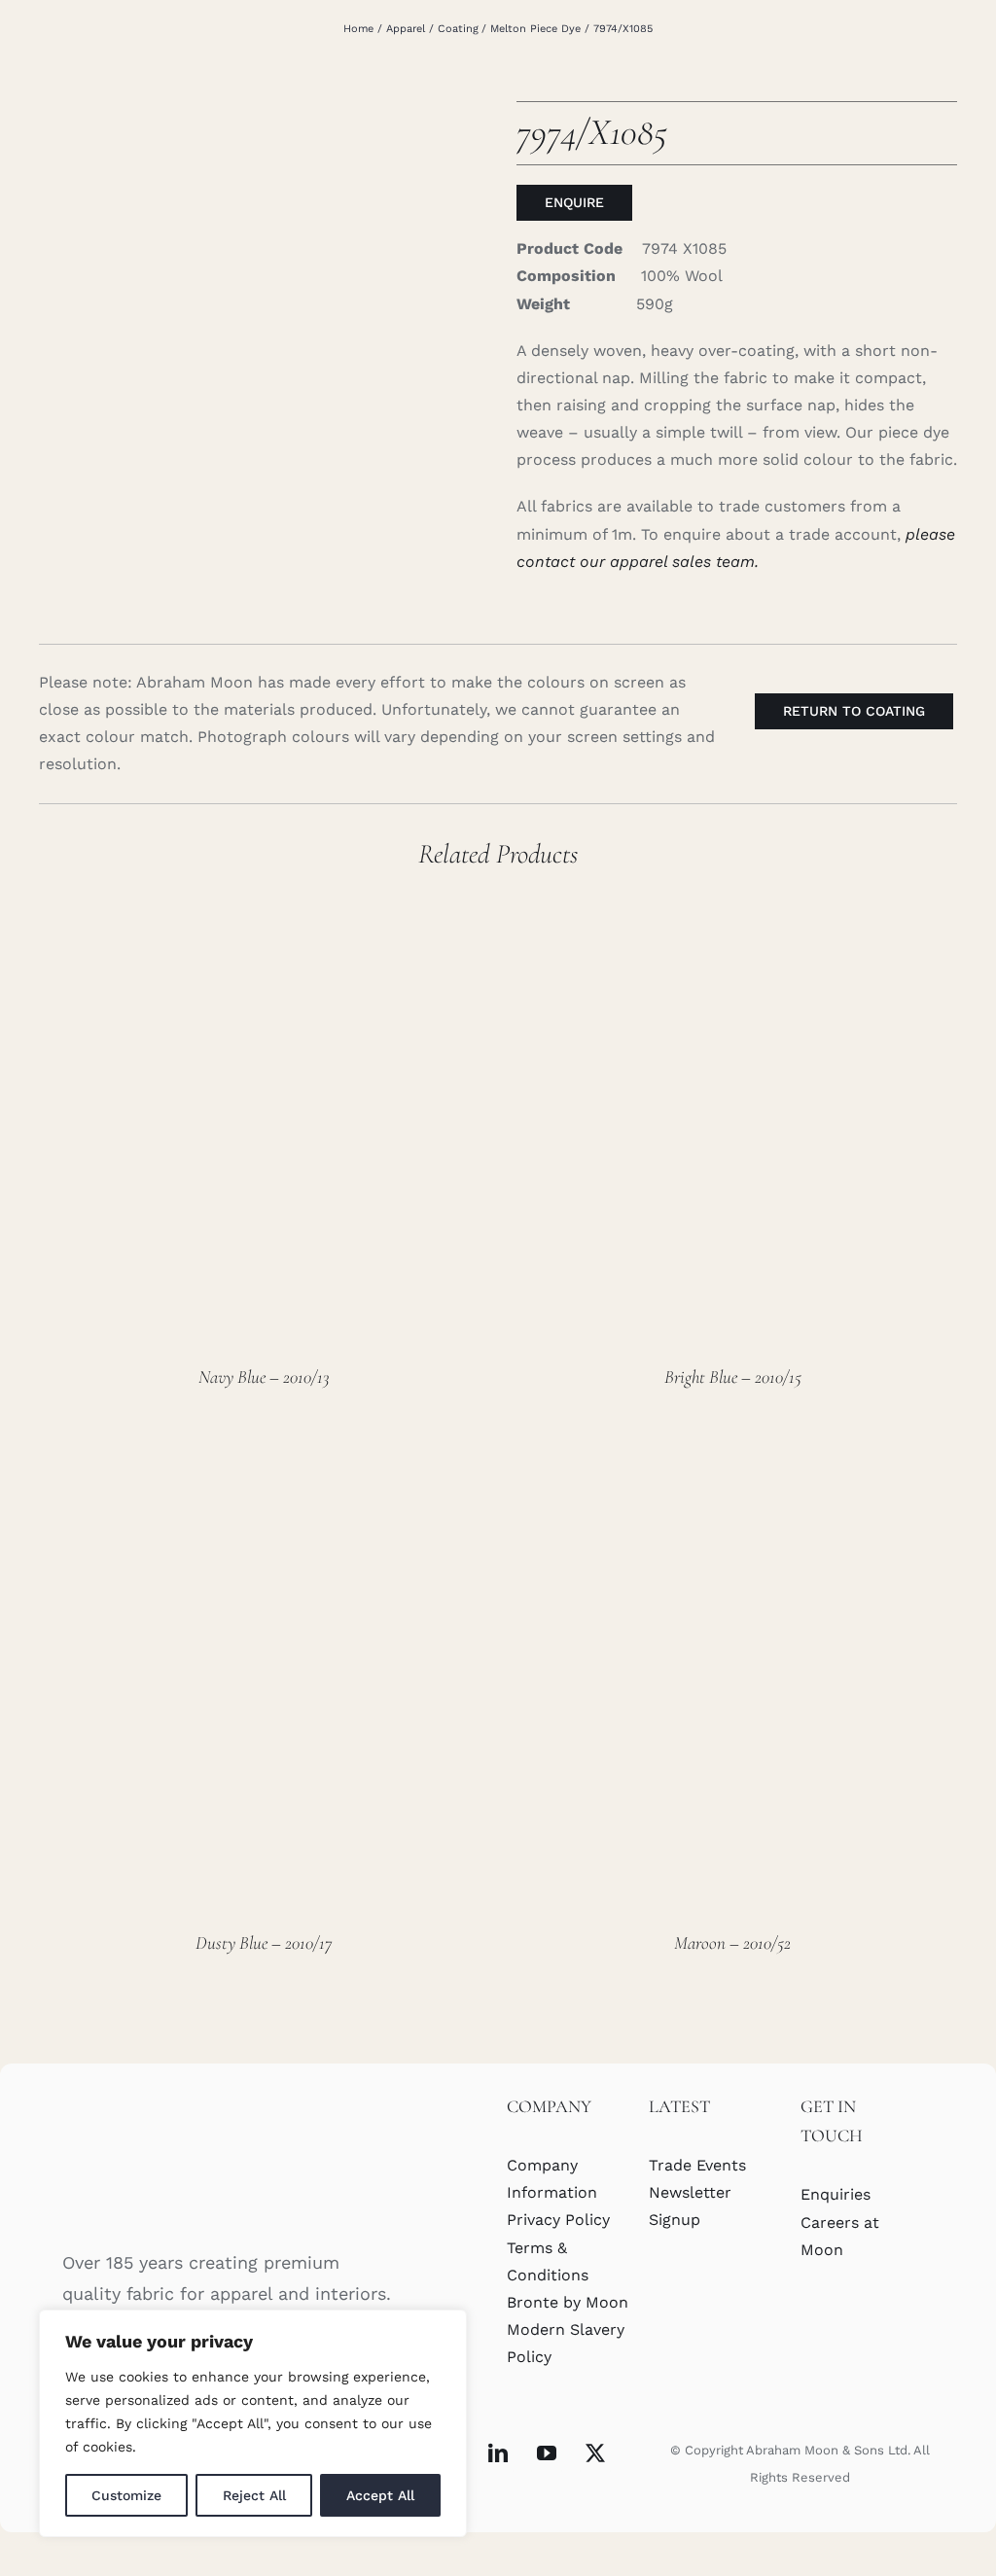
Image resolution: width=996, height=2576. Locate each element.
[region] (253, 2423)
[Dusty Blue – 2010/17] (264, 1467)
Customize (126, 2495)
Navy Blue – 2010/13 (264, 1376)
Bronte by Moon (568, 2302)
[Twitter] (595, 2453)
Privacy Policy (558, 2220)
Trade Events (697, 2165)
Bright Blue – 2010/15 (733, 1376)
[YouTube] (547, 2453)
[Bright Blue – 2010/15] (732, 901)
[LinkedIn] (498, 2453)
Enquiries (836, 2194)
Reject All (254, 2495)
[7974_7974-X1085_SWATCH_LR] (259, 321)
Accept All (380, 2495)
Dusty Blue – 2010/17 (264, 1942)
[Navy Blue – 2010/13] (264, 901)
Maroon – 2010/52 (732, 1942)
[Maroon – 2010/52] (732, 1467)
